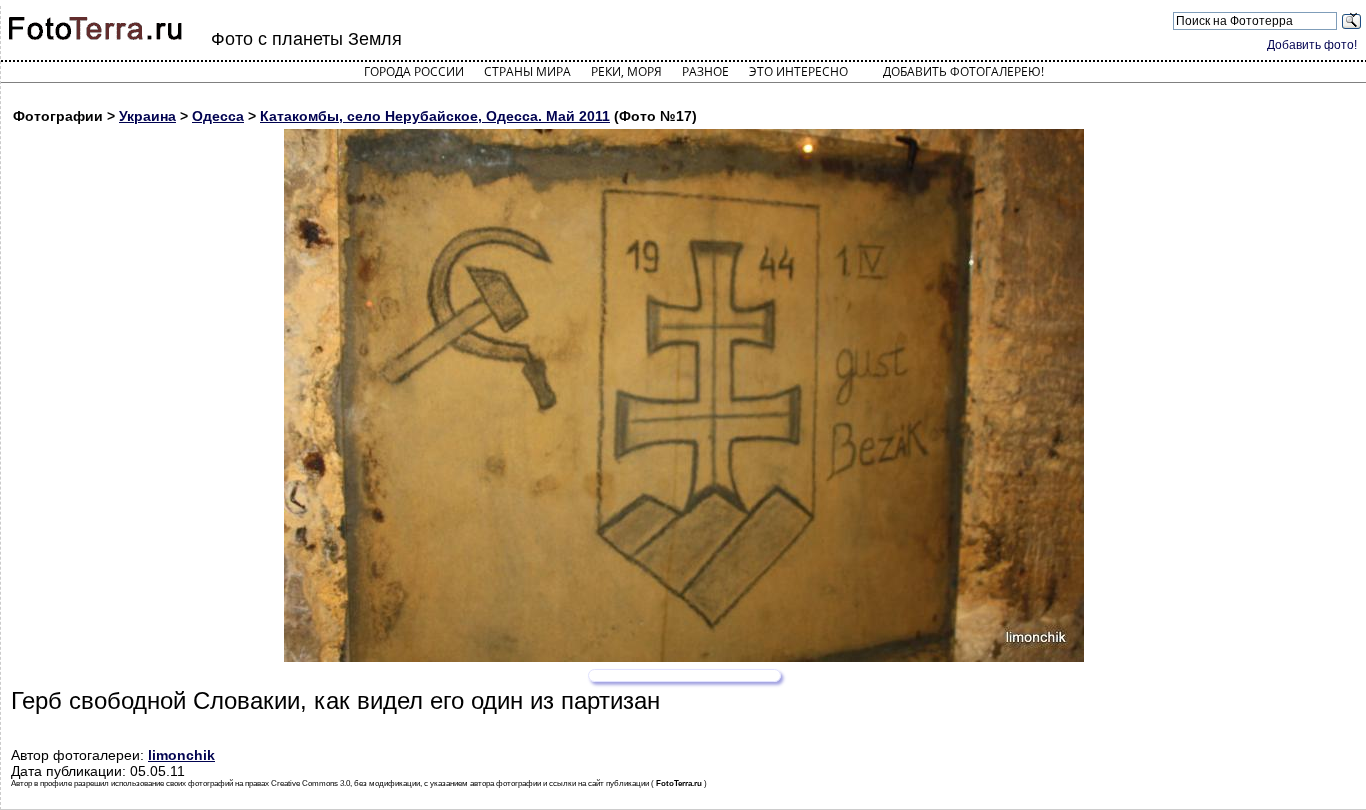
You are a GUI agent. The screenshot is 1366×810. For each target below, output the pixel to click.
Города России (414, 71)
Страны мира (527, 71)
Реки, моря (626, 71)
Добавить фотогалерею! (963, 71)
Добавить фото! (1312, 45)
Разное (705, 71)
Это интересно (798, 71)
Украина (147, 116)
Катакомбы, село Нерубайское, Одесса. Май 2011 (435, 116)
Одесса (218, 116)
